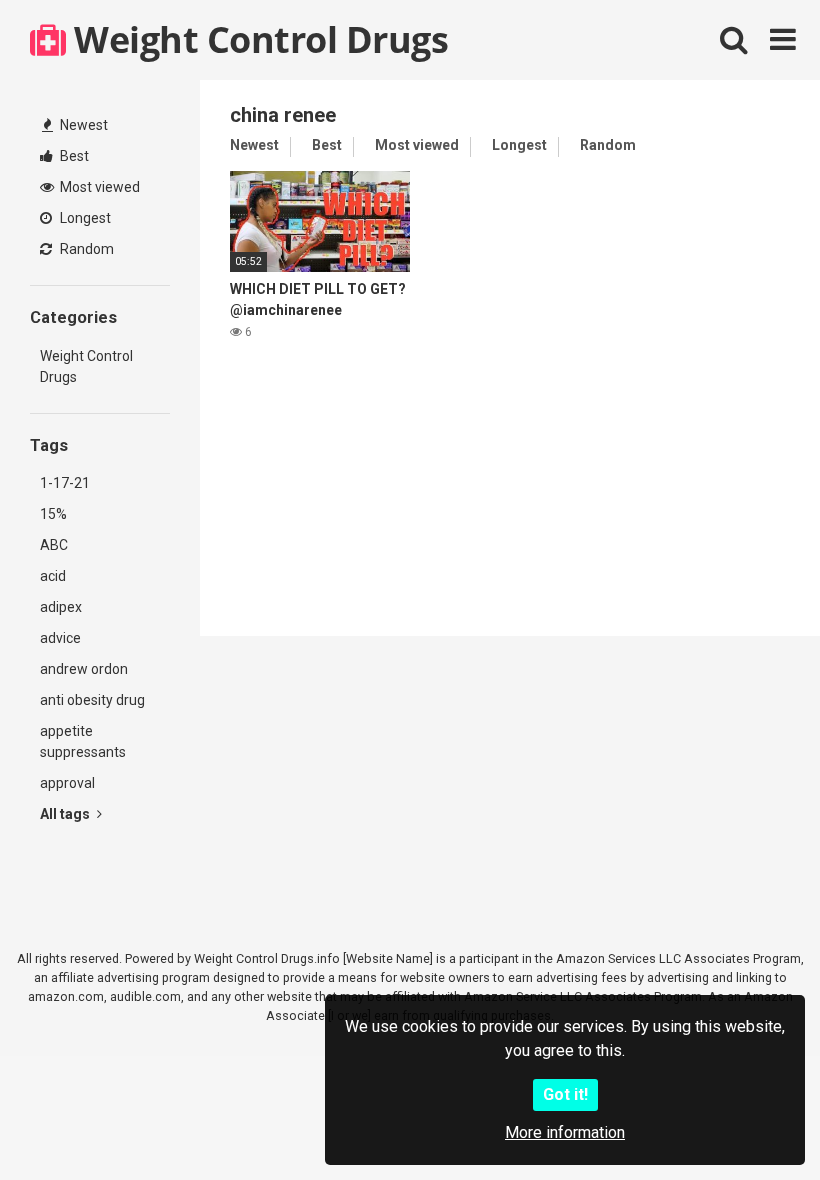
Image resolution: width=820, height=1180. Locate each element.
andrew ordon (84, 669)
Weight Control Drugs (257, 39)
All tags (66, 814)
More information (565, 1132)
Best (73, 156)
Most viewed (98, 187)
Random (85, 249)
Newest (82, 125)
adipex (61, 607)
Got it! (565, 1094)
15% (53, 514)
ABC (54, 545)
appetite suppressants (83, 741)
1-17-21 (65, 483)
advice (60, 638)
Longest (84, 218)
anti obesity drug (92, 700)
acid (53, 576)
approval (67, 783)
